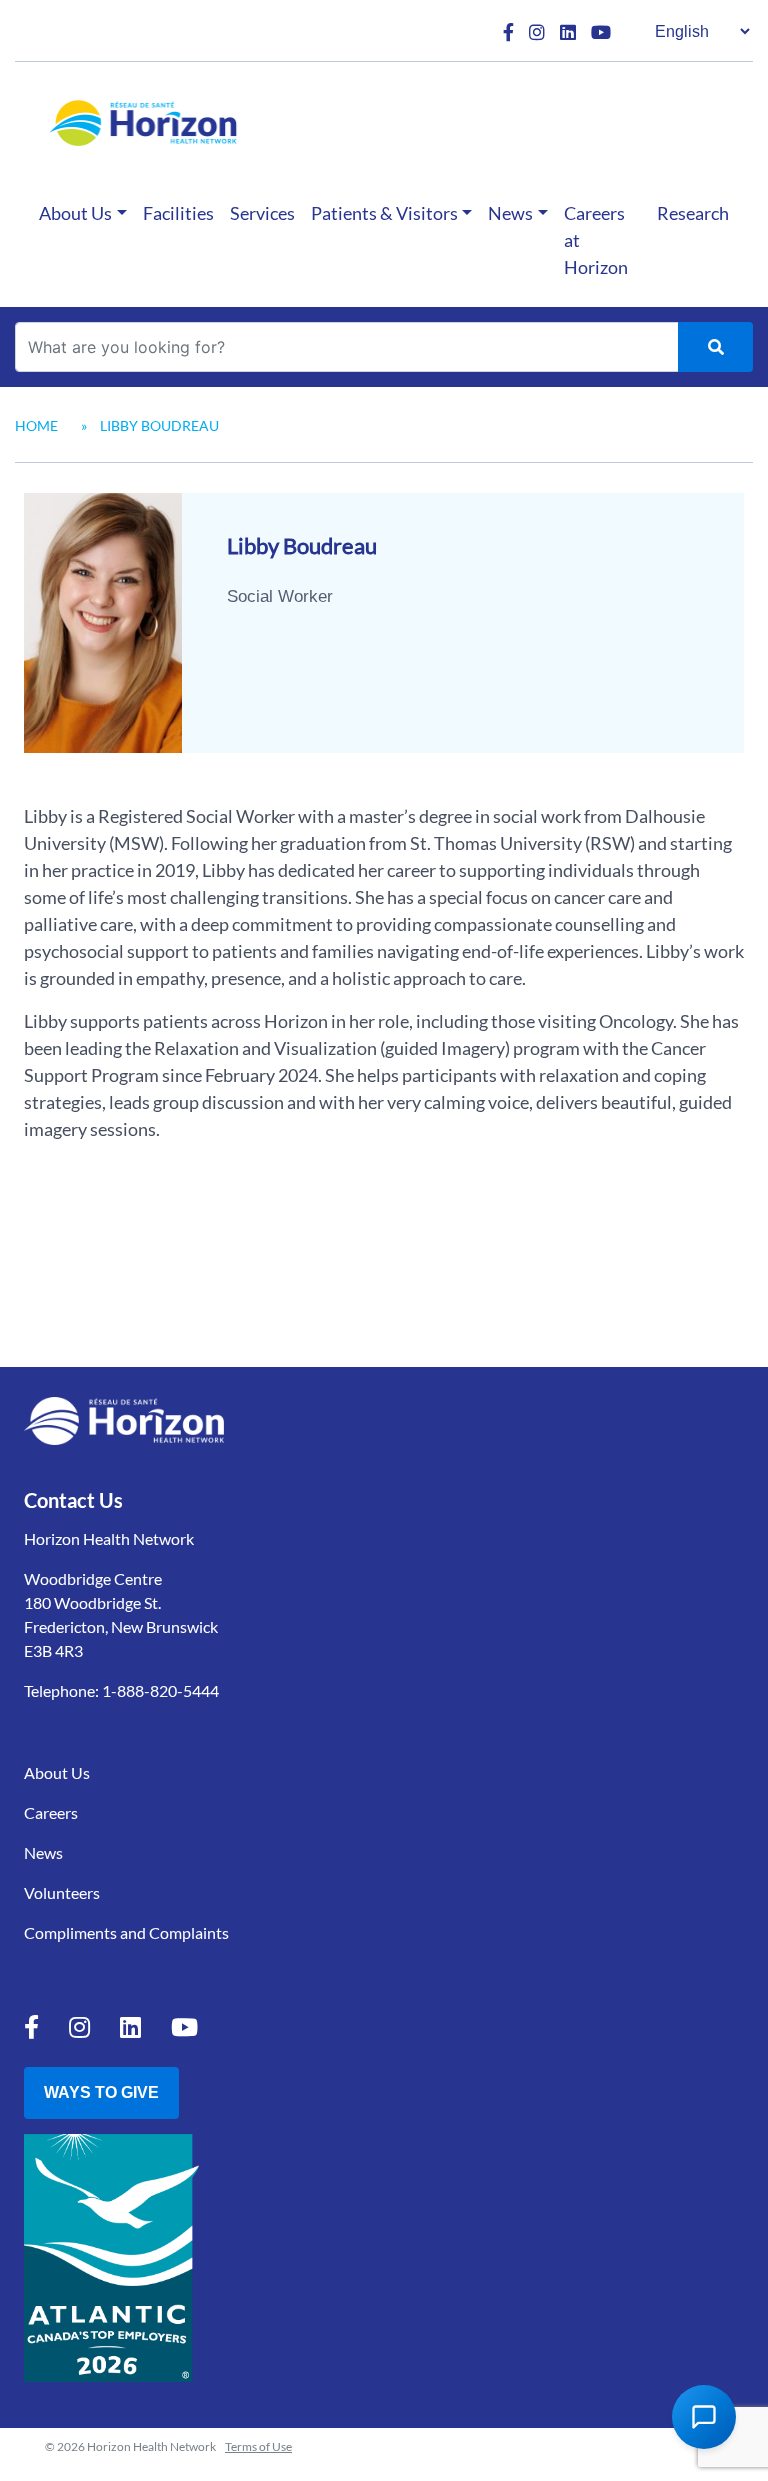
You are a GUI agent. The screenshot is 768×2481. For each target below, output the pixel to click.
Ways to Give (101, 2092)
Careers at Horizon (596, 240)
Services (262, 213)
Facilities (178, 213)
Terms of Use (258, 2446)
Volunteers (62, 1892)
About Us (75, 213)
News (510, 213)
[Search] (715, 347)
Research (693, 213)
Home (36, 425)
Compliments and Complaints (126, 1932)
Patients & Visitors (384, 213)
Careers (51, 1812)
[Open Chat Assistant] (704, 2417)
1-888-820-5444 (160, 1690)
